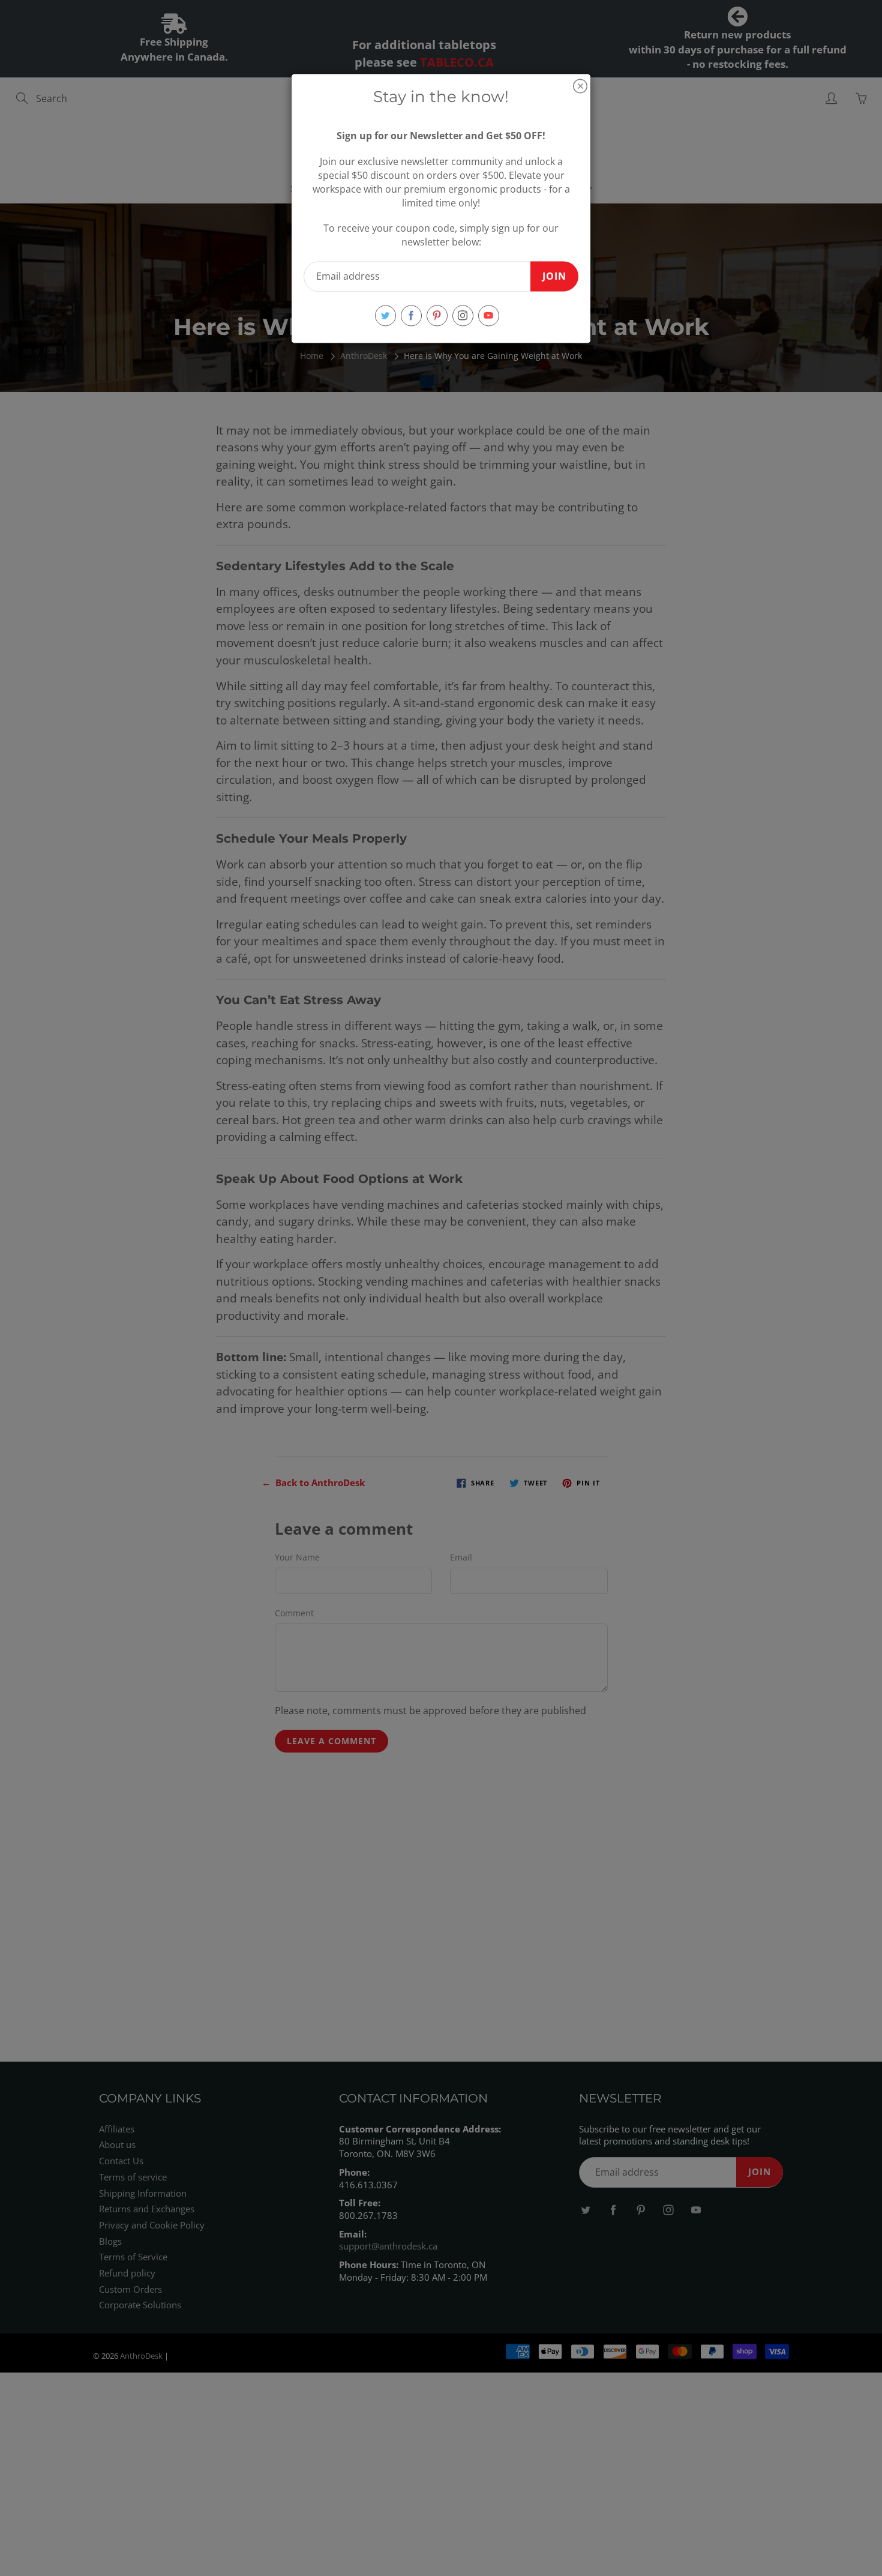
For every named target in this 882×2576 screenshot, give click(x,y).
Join (554, 276)
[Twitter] (385, 315)
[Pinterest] (437, 315)
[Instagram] (463, 315)
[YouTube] (489, 315)
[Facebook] (411, 315)
